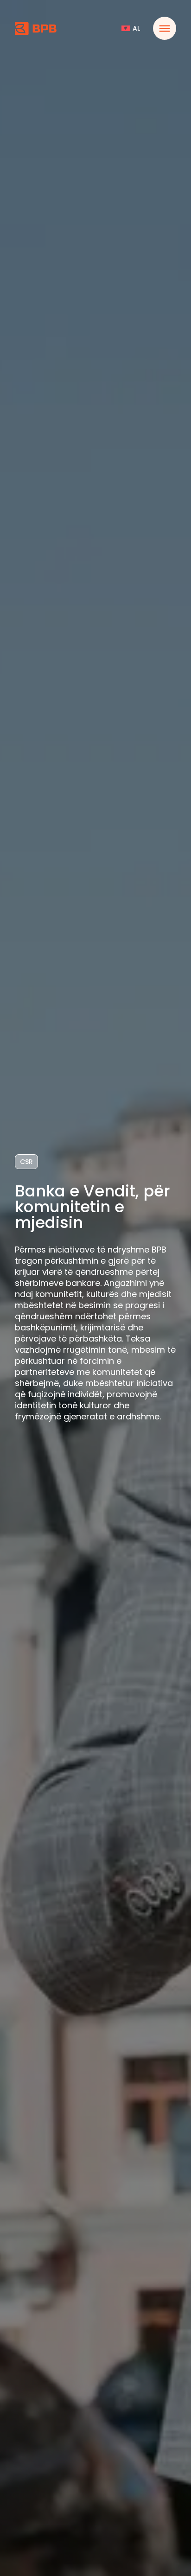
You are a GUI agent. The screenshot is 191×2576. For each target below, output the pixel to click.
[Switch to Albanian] (131, 28)
